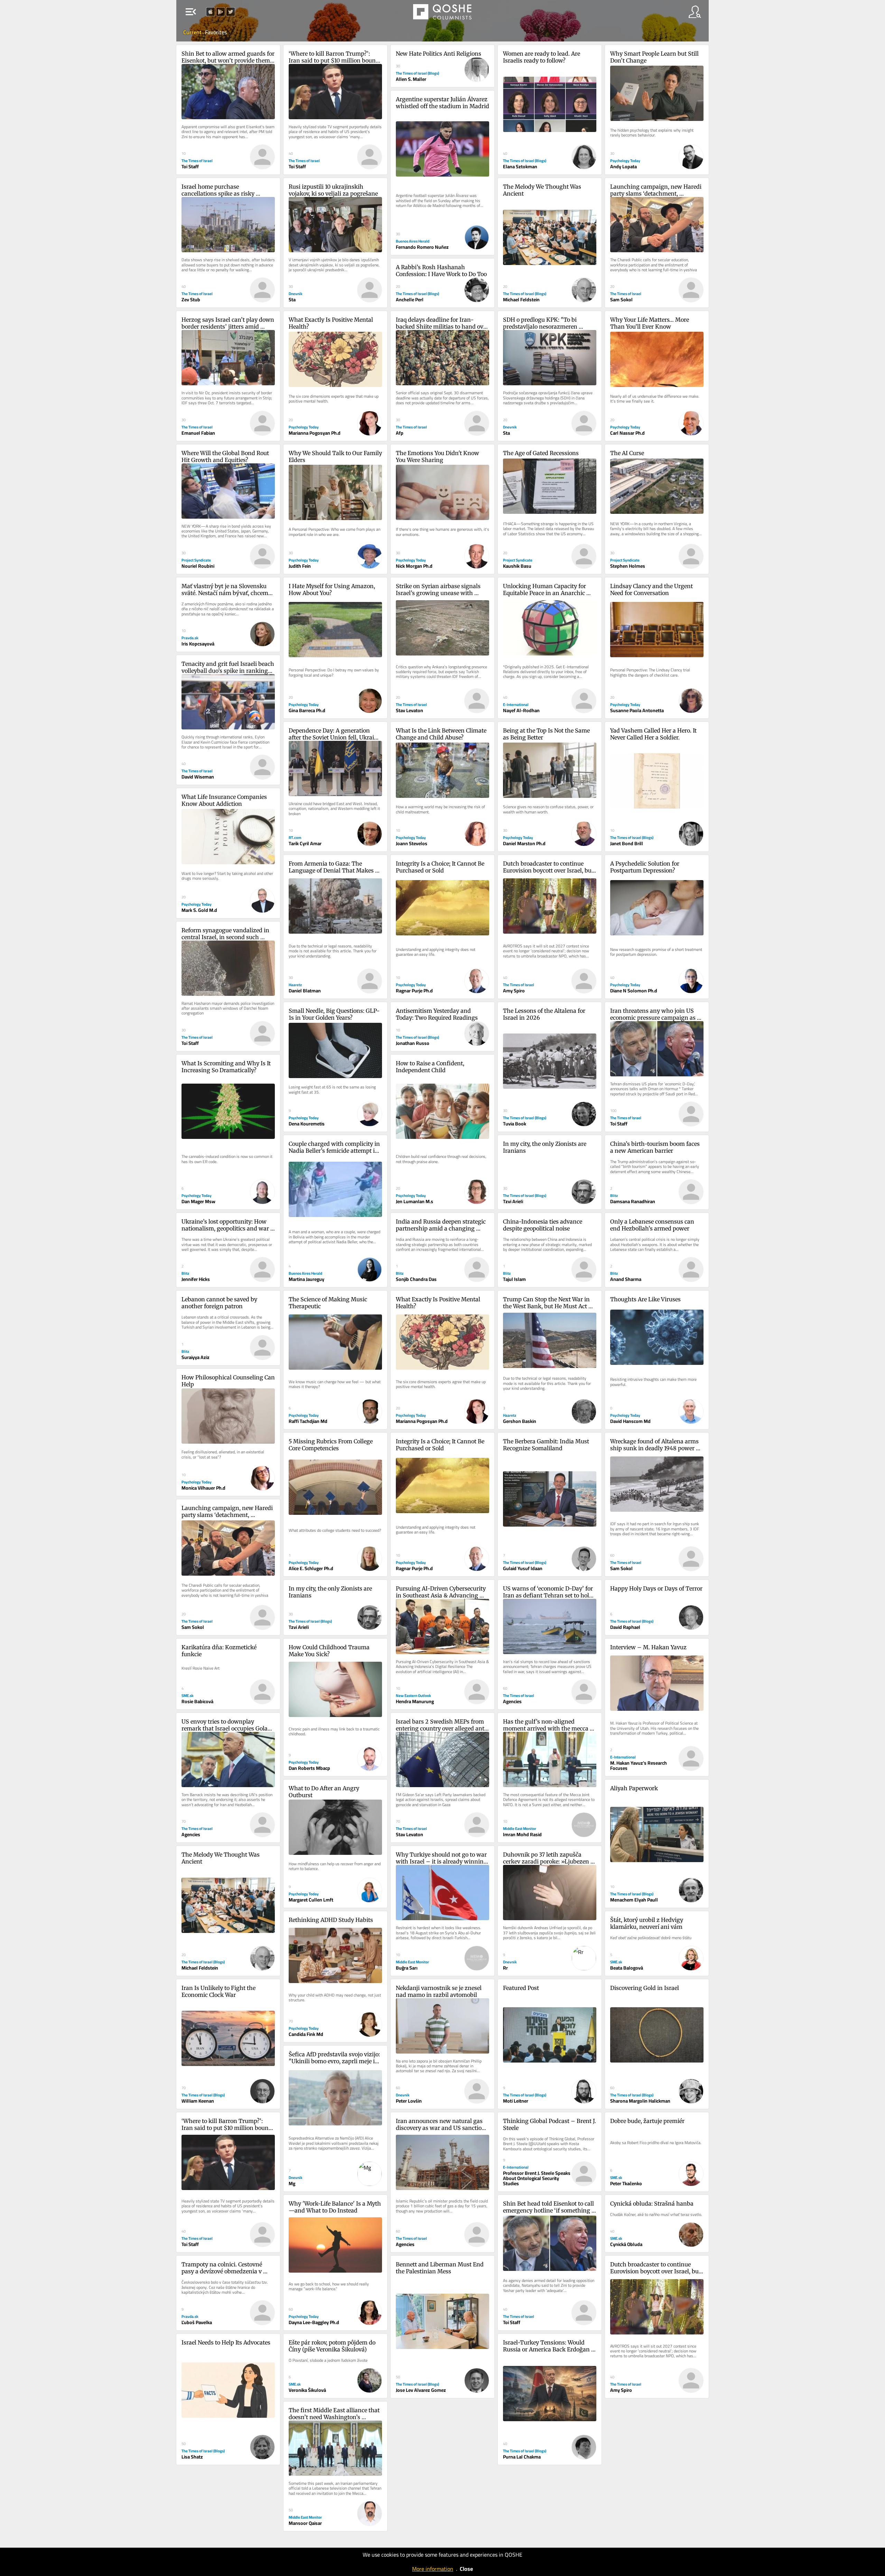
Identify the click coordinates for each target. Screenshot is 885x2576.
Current (193, 32)
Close (466, 2569)
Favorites (216, 32)
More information (433, 2569)
